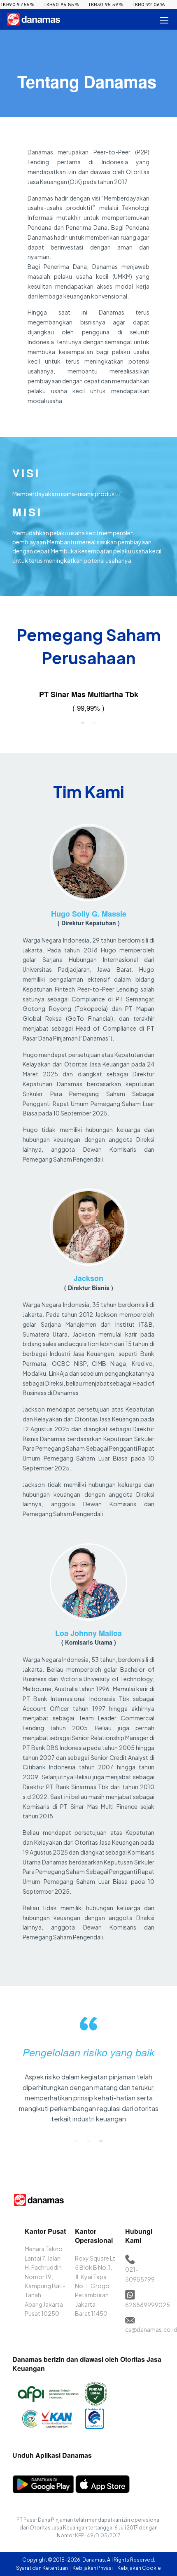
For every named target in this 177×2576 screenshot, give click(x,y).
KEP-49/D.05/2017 (98, 2535)
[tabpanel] (88, 702)
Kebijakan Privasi (93, 2568)
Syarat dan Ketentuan (42, 2568)
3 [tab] (101, 2141)
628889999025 (148, 2305)
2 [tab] (95, 722)
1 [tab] (82, 722)
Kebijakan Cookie (139, 2568)
